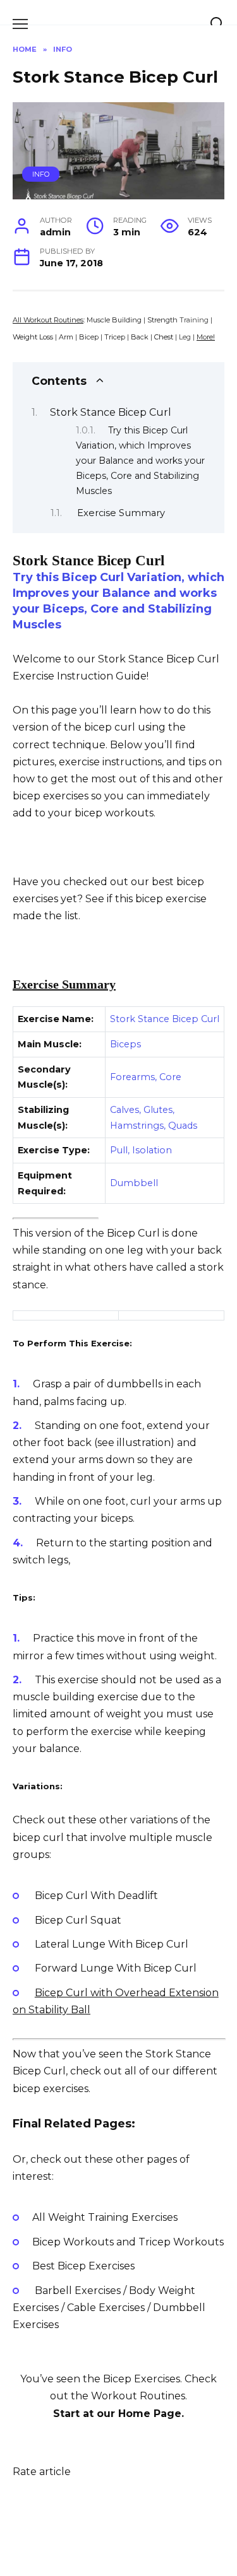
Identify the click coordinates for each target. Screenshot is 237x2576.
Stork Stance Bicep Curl (111, 412)
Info (41, 174)
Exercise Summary (121, 513)
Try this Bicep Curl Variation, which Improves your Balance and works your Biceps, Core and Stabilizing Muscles (140, 461)
